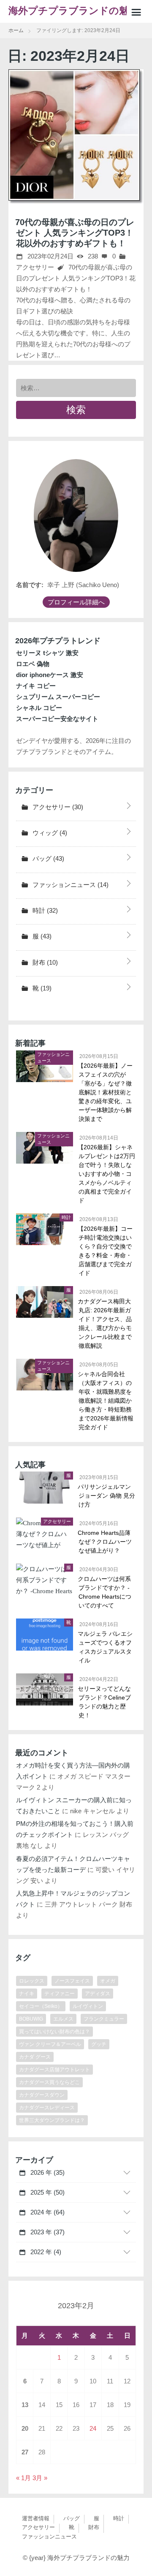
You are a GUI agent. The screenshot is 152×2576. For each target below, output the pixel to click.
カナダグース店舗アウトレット (54, 2070)
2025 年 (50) (47, 2192)
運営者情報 (36, 2518)
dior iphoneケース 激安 (50, 675)
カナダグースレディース (47, 2108)
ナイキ (27, 1994)
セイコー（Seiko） (41, 2006)
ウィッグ (49, 833)
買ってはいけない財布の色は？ (54, 2032)
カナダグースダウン (42, 2095)
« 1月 (23, 2478)
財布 (44, 962)
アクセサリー (57, 807)
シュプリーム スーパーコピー (58, 697)
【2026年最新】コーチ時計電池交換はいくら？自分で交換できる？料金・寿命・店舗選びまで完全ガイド (106, 1251)
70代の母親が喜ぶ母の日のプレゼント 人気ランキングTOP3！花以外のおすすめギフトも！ (75, 233)
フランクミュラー (104, 2019)
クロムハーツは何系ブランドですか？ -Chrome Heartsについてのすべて (105, 1592)
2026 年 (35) (47, 2172)
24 (93, 2428)
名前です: (30, 585)
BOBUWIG (31, 2019)
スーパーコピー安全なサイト (57, 719)
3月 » (40, 2478)
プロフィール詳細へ (76, 602)
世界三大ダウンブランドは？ (52, 2120)
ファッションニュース (70, 885)
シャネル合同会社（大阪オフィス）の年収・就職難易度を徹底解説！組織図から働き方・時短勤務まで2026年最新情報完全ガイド (106, 1401)
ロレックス (32, 1981)
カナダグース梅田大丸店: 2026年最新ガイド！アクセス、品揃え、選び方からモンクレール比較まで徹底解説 (105, 1323)
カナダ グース (35, 2057)
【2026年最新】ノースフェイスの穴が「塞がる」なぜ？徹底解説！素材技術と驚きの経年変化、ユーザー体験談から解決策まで (106, 1092)
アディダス (98, 1994)
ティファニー (60, 1994)
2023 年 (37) (47, 2232)
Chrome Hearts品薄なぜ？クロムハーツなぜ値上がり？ (105, 1542)
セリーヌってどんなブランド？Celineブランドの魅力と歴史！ (105, 1702)
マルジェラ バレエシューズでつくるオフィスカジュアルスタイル (106, 1647)
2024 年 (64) (47, 2212)
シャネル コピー (39, 708)
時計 (44, 910)
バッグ (47, 858)
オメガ (108, 1981)
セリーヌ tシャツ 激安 (47, 653)
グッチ (99, 2044)
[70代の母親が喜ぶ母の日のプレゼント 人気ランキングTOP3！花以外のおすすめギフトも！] (76, 137)
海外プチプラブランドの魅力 (73, 11)
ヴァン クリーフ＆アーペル (50, 2044)
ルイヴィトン (88, 2006)
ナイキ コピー (36, 686)
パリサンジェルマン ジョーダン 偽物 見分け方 (107, 1496)
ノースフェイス (72, 1981)
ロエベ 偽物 (33, 664)
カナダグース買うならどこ (49, 2082)
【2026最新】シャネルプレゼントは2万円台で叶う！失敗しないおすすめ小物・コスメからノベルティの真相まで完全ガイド (107, 1174)
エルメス (63, 2019)
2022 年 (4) (45, 2252)
